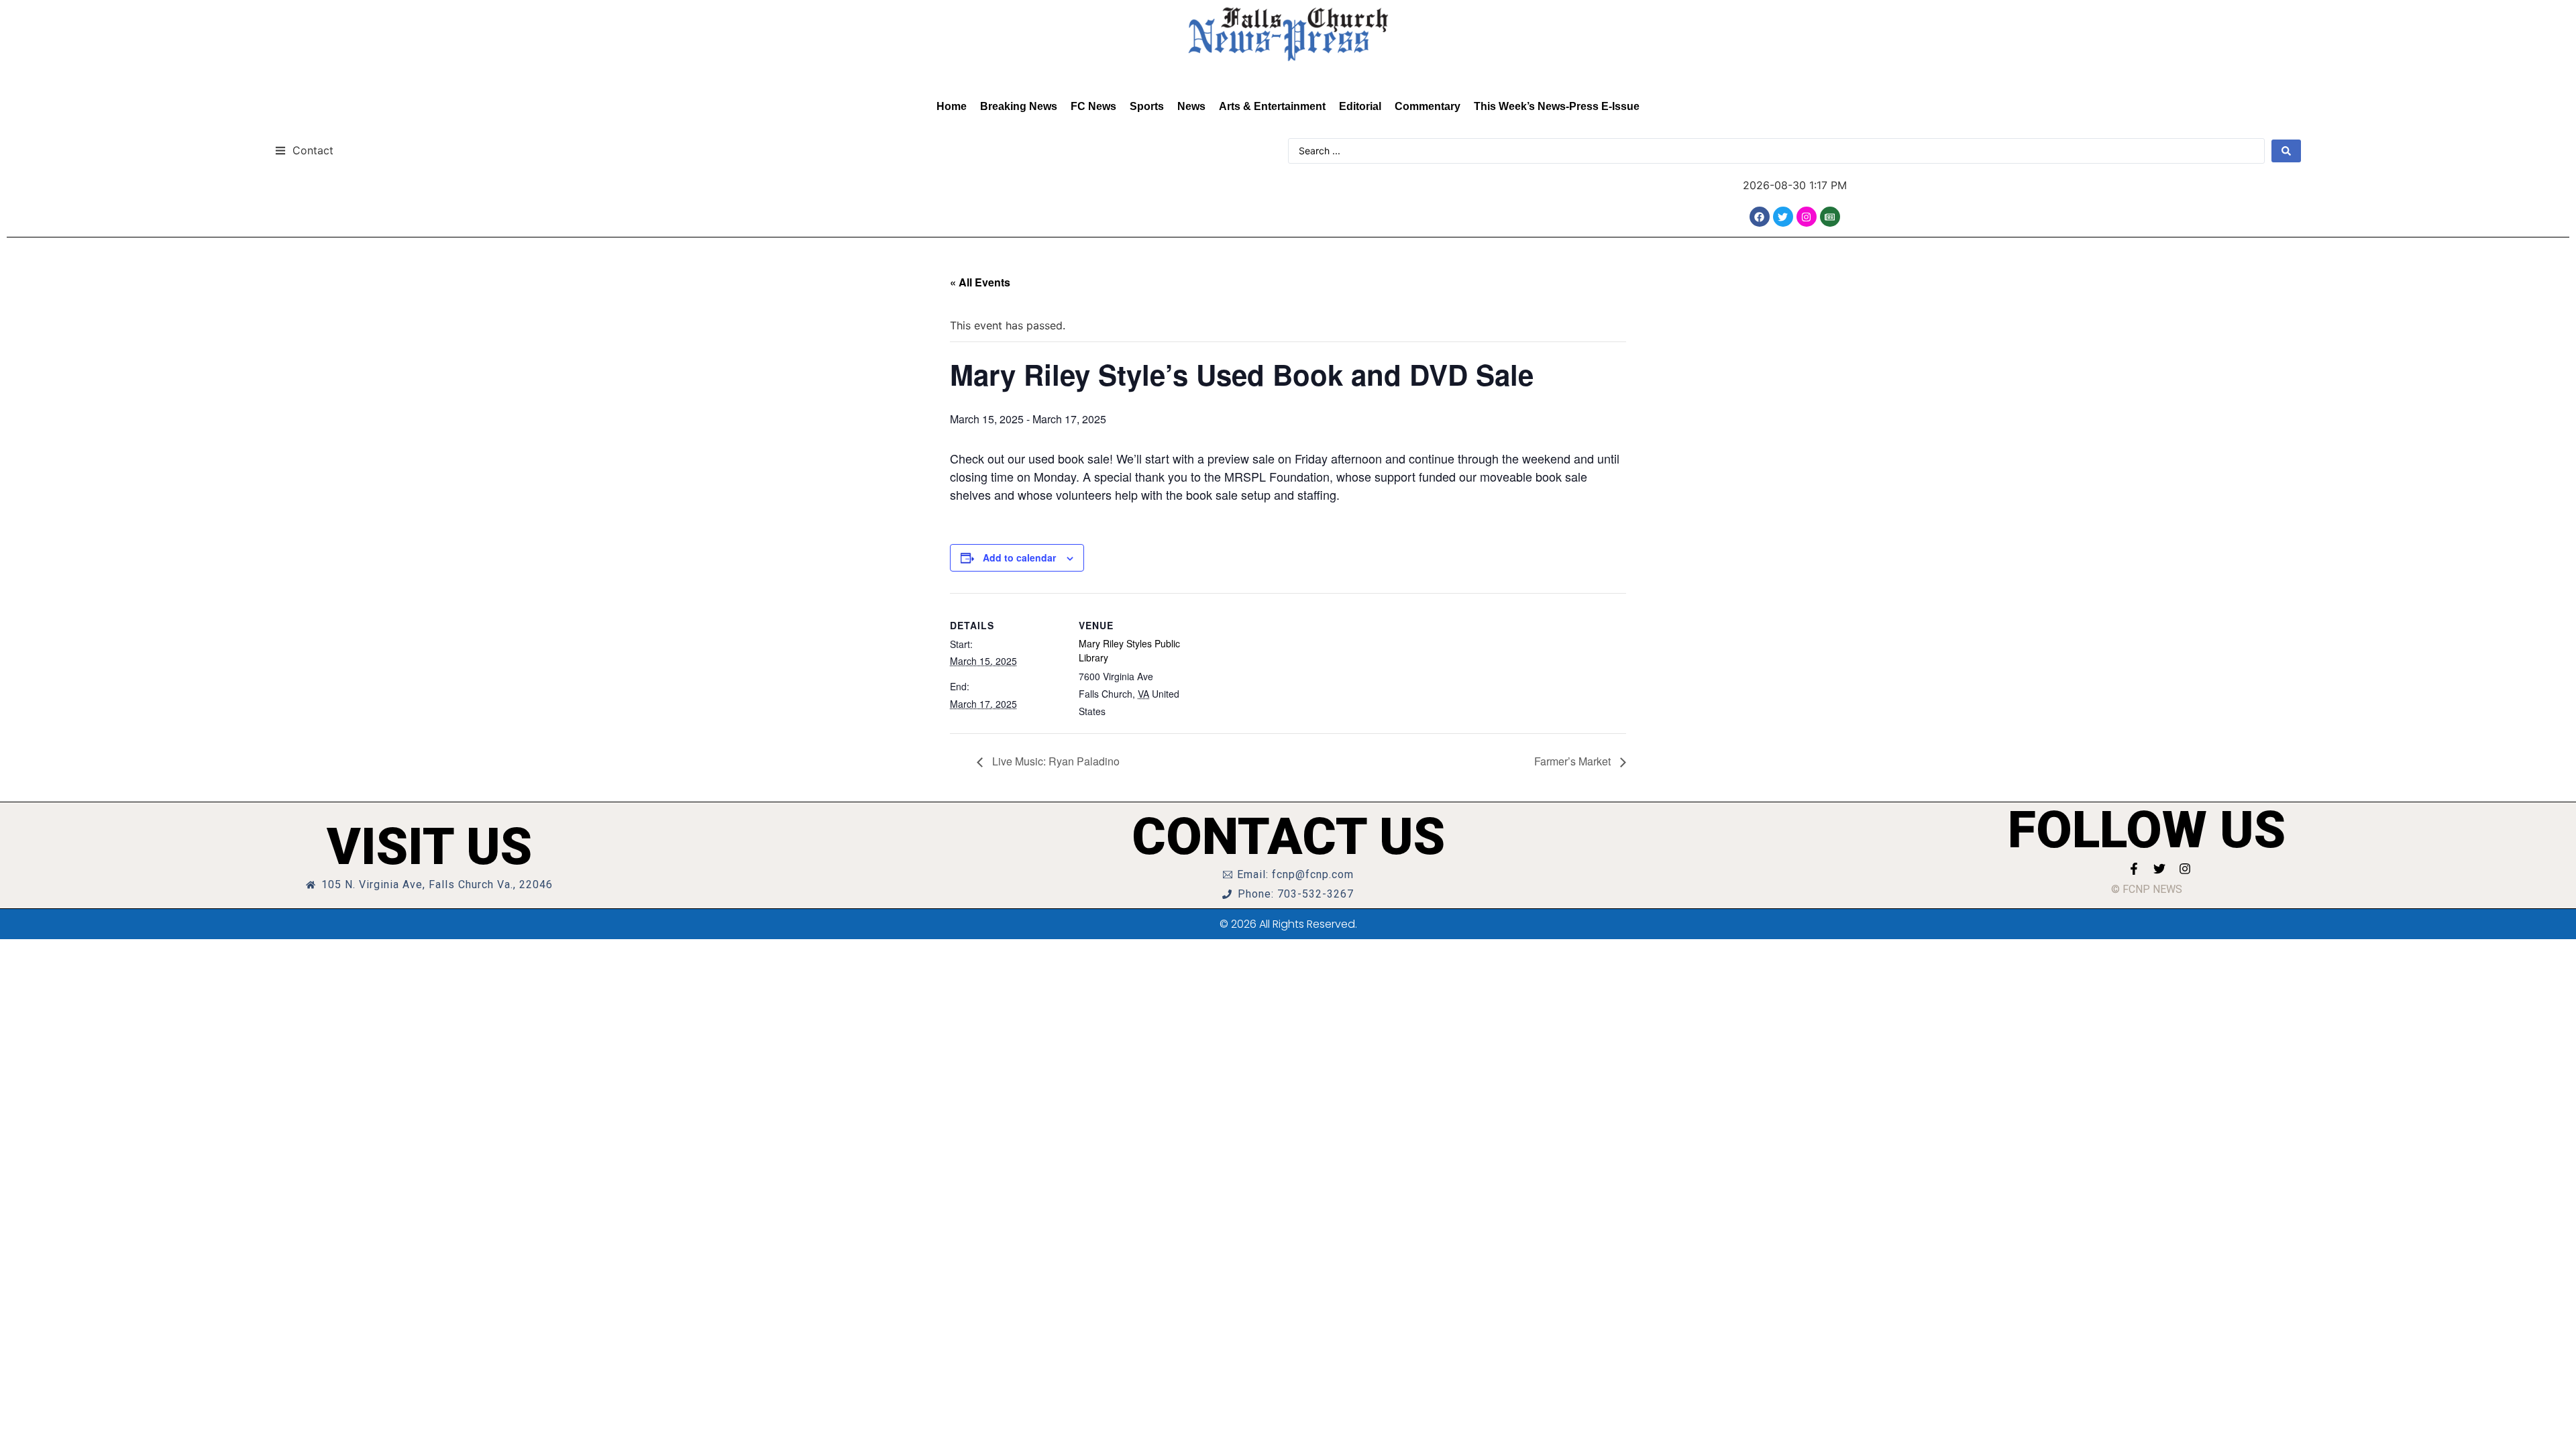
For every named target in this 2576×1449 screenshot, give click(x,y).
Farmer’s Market (1574, 761)
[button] (304, 150)
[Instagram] (1807, 217)
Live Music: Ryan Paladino (1055, 761)
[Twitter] (1783, 217)
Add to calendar (1019, 557)
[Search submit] (2286, 151)
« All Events (980, 282)
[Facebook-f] (2134, 869)
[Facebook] (1760, 217)
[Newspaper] (1830, 217)
